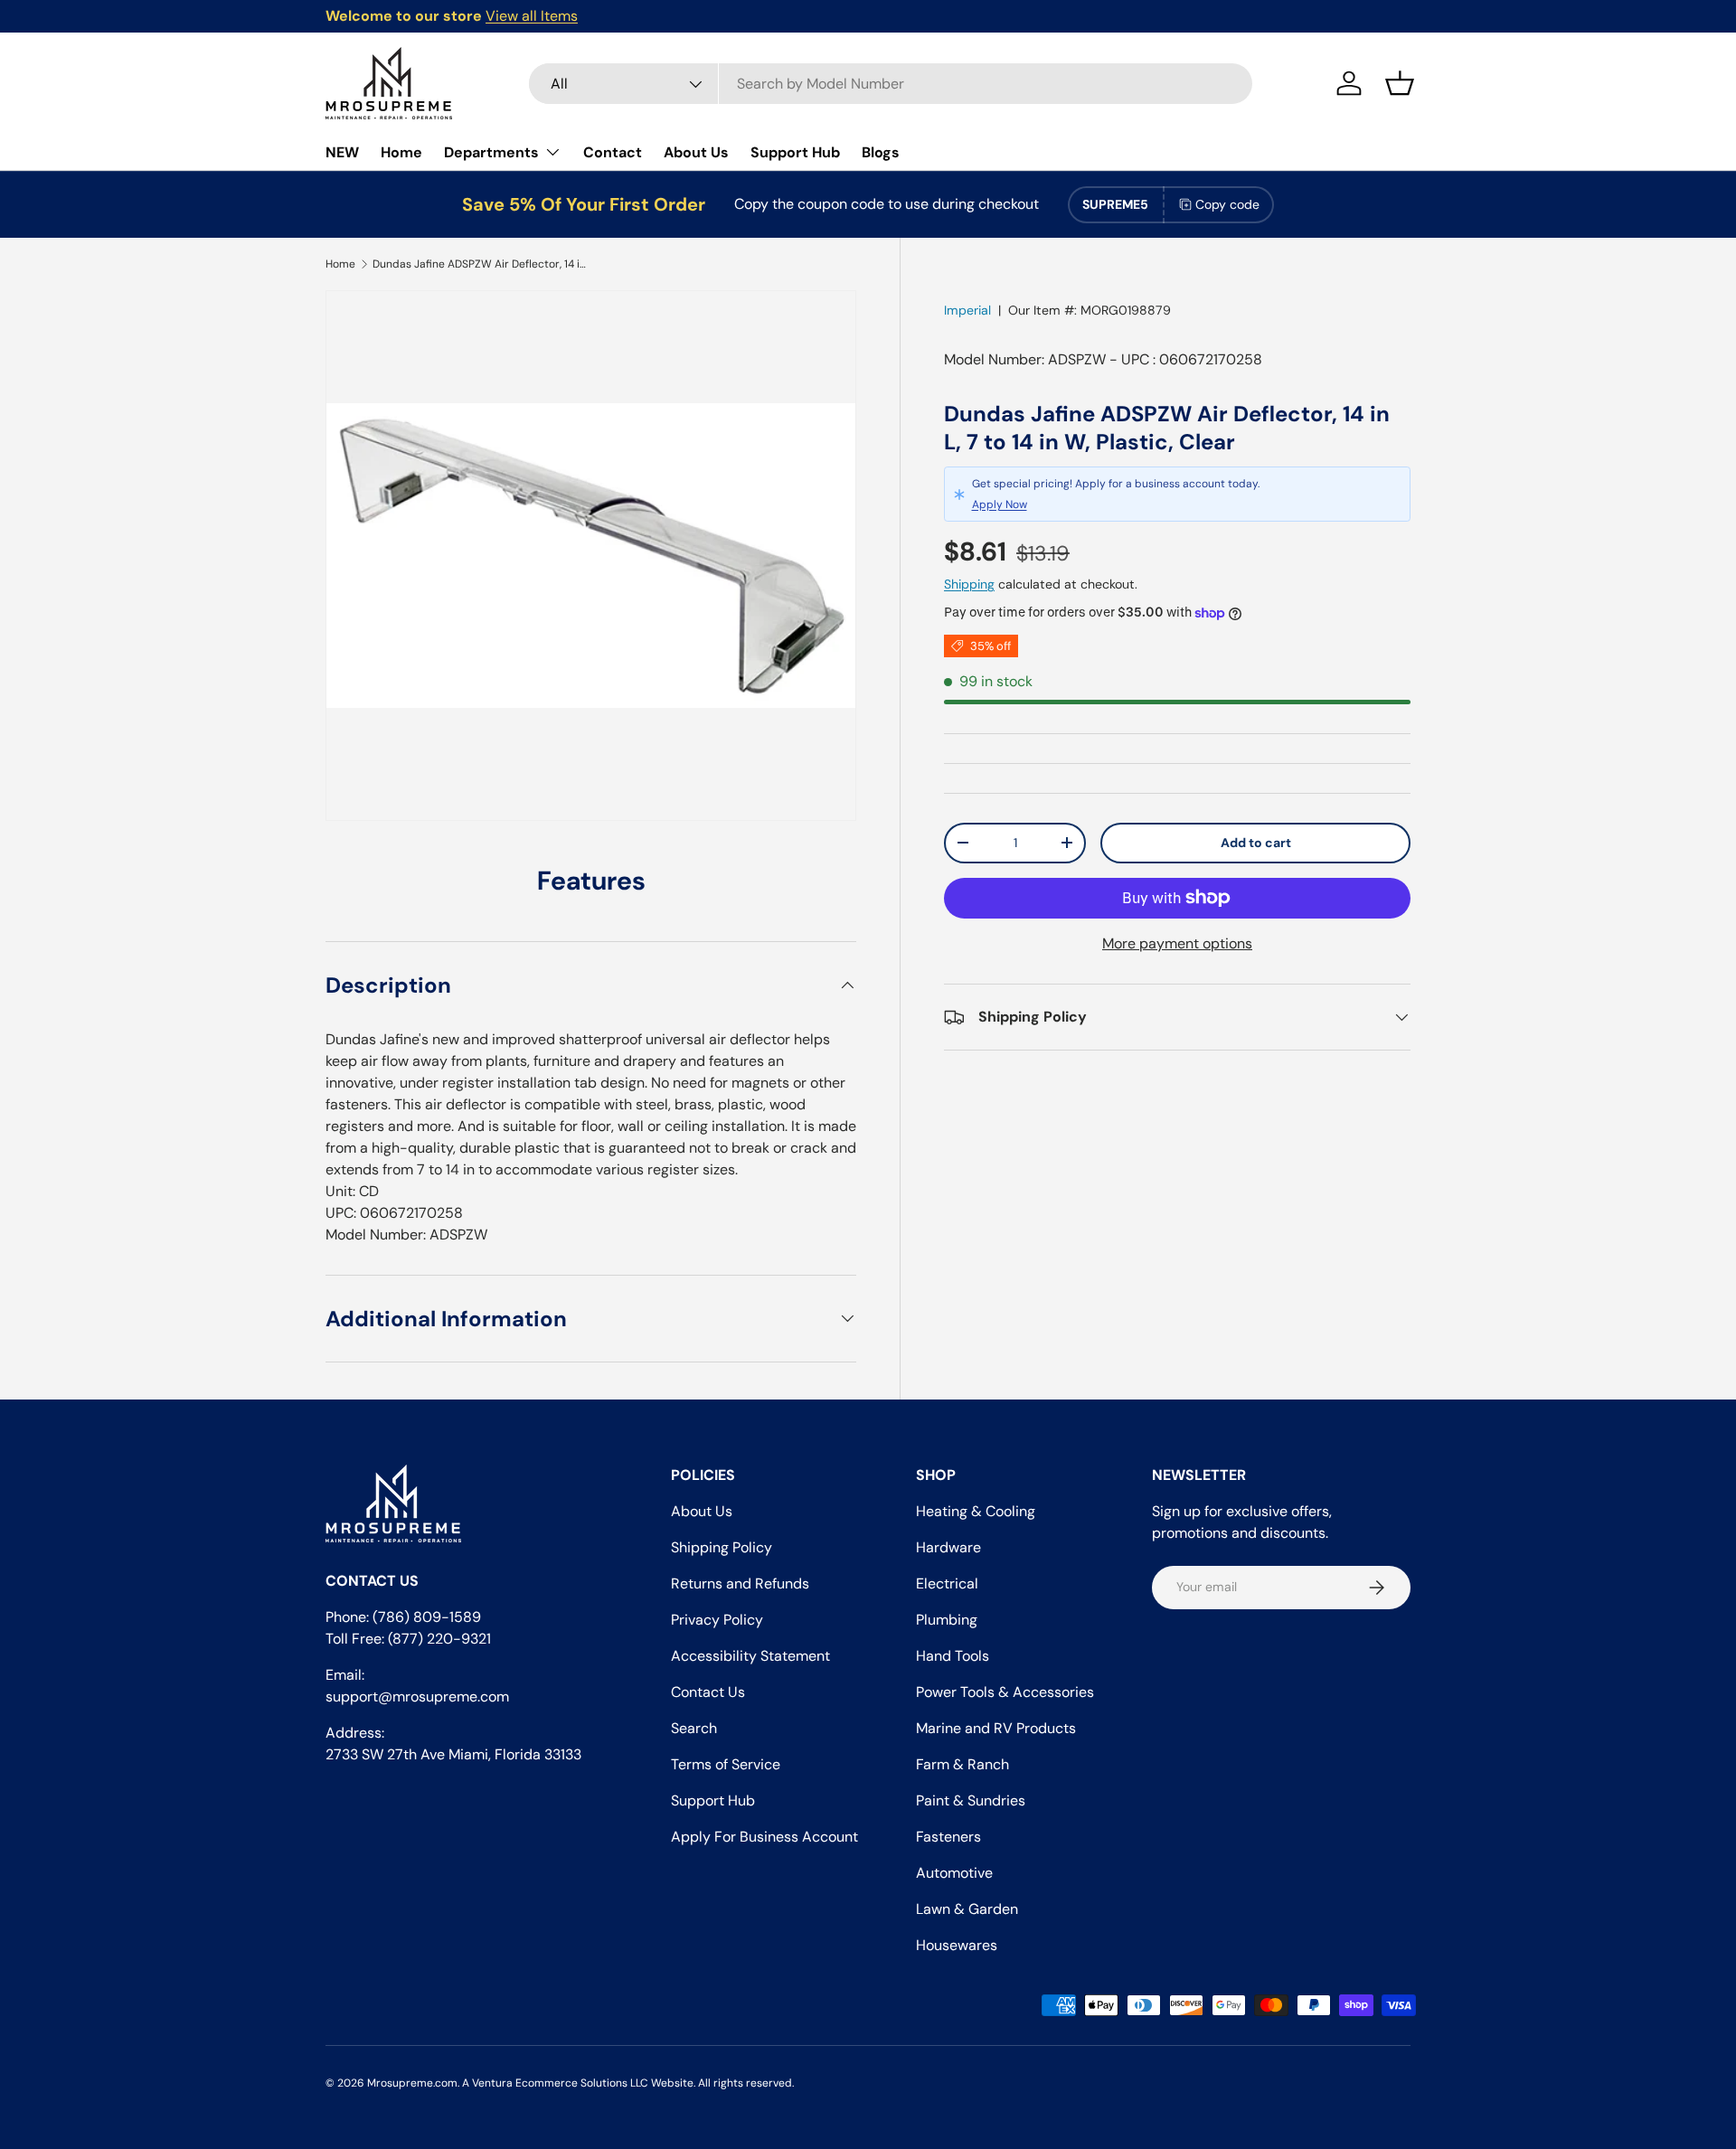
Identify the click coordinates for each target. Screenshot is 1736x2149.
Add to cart (1256, 843)
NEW (342, 152)
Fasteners (948, 1837)
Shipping (969, 584)
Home (401, 152)
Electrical (947, 1583)
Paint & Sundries (971, 1800)
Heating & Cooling (976, 1511)
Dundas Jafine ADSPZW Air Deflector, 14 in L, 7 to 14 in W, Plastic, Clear (481, 264)
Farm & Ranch (962, 1764)
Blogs (881, 152)
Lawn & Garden (967, 1909)
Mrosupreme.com (412, 2083)
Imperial (967, 310)
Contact (613, 152)
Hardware (948, 1547)
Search (694, 1728)
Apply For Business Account (764, 1837)
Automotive (954, 1873)
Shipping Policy (722, 1547)
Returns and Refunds (740, 1583)
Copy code (1227, 204)
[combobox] (891, 84)
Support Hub (795, 152)
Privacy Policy (717, 1620)
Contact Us (708, 1692)
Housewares (957, 1945)
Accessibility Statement (750, 1656)
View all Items (532, 16)
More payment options (1177, 943)
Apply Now (1000, 504)
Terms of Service (726, 1764)
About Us (696, 152)
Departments (491, 152)
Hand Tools (953, 1656)
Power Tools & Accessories (1005, 1692)
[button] (1400, 83)
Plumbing (947, 1620)
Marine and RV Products (996, 1728)
